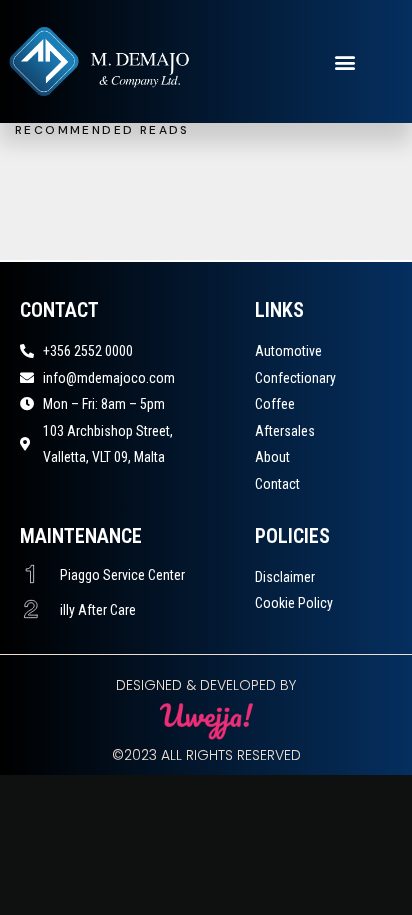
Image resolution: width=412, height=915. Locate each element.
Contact (277, 484)
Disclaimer (285, 577)
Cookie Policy (294, 603)
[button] (345, 61)
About (272, 457)
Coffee (275, 404)
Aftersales (285, 431)
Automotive (288, 351)
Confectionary (295, 378)
